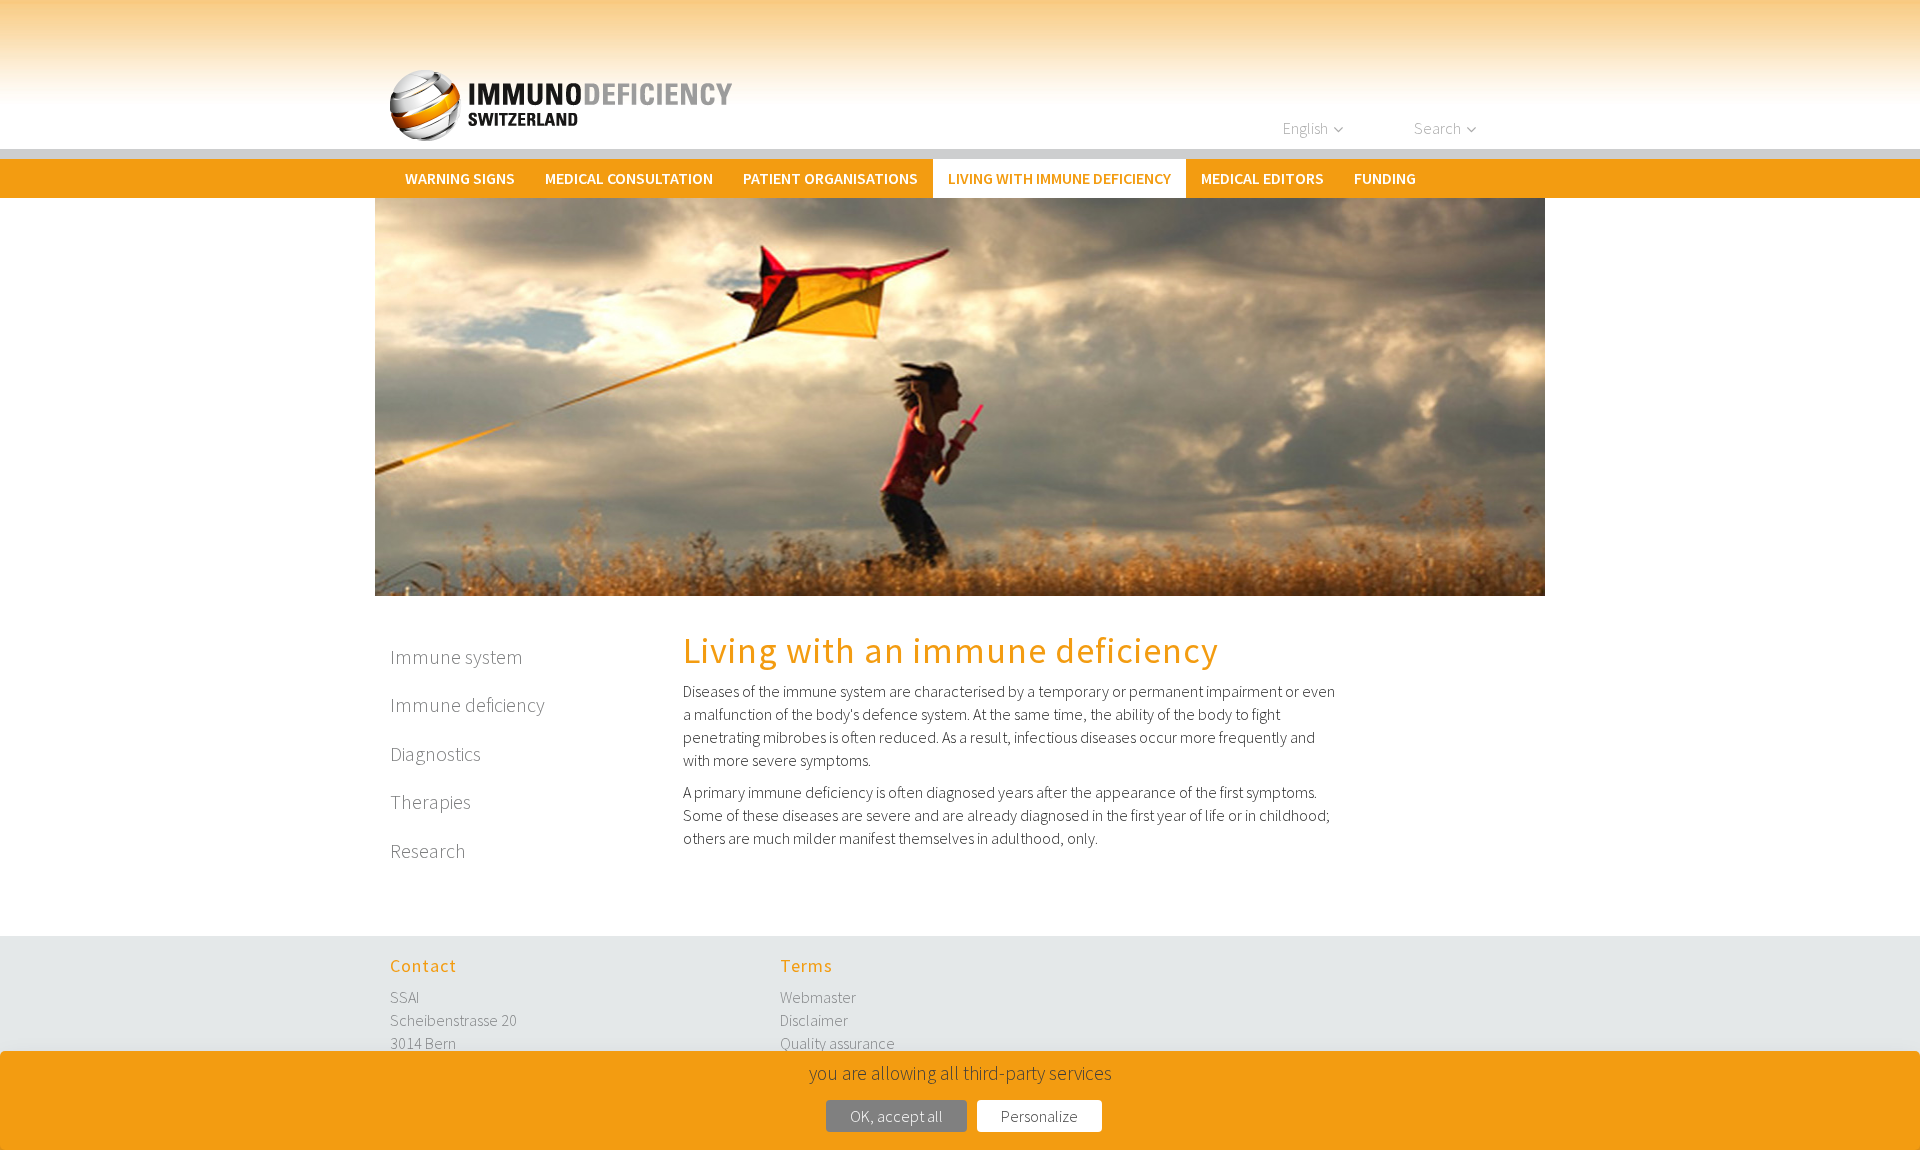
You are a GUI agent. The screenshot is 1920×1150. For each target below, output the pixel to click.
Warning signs (460, 178)
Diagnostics (435, 753)
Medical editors (1262, 178)
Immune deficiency (467, 704)
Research (428, 850)
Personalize (1039, 1116)
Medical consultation (629, 178)
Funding (1385, 178)
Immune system (456, 656)
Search (1437, 128)
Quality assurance (837, 1043)
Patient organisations (830, 178)
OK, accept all (896, 1116)
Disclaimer (814, 1020)
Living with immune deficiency (1059, 178)
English (1305, 128)
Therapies (430, 801)
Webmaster (818, 997)
